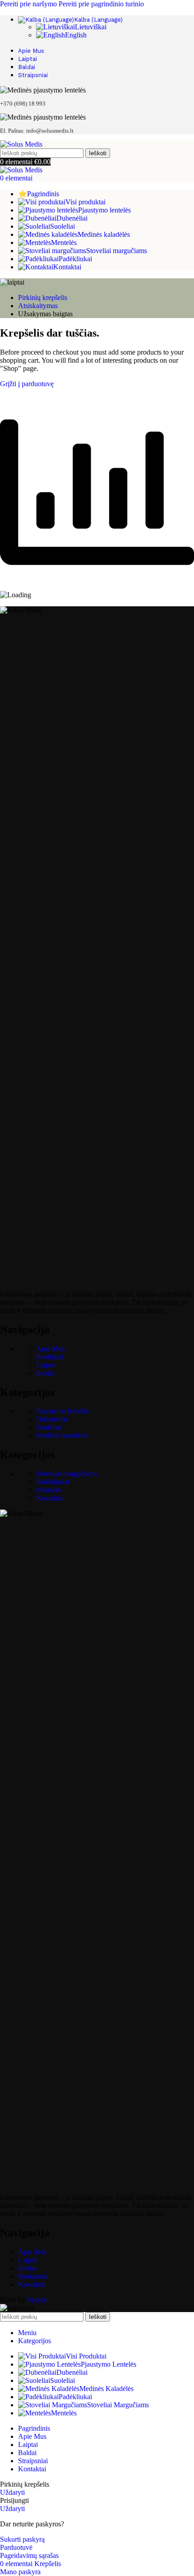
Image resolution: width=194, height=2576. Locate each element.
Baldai (45, 1373)
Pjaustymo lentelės (62, 1411)
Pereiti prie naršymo (29, 4)
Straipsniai (33, 2276)
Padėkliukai (53, 1482)
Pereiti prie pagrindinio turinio (101, 4)
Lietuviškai (91, 27)
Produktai (50, 1357)
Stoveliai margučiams (67, 1474)
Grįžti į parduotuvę (27, 384)
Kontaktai (50, 1498)
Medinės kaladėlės (62, 1435)
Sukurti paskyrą (22, 2539)
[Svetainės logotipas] (21, 144)
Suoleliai (48, 1427)
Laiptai (46, 1365)
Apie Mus (50, 1349)
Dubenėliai (52, 1419)
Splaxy (37, 2300)
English (76, 35)
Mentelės (49, 1490)
